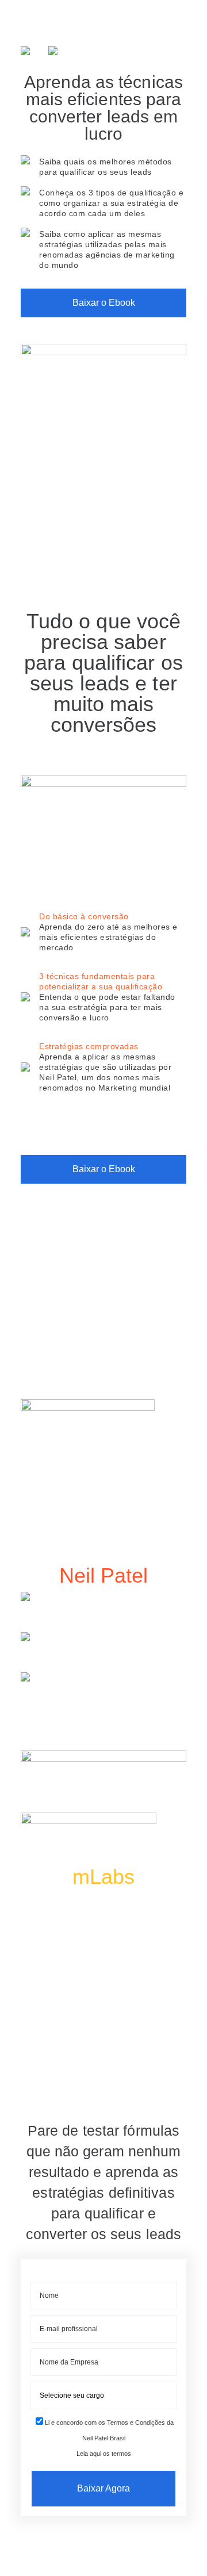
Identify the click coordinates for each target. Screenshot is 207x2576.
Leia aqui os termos (104, 2454)
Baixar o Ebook (104, 303)
